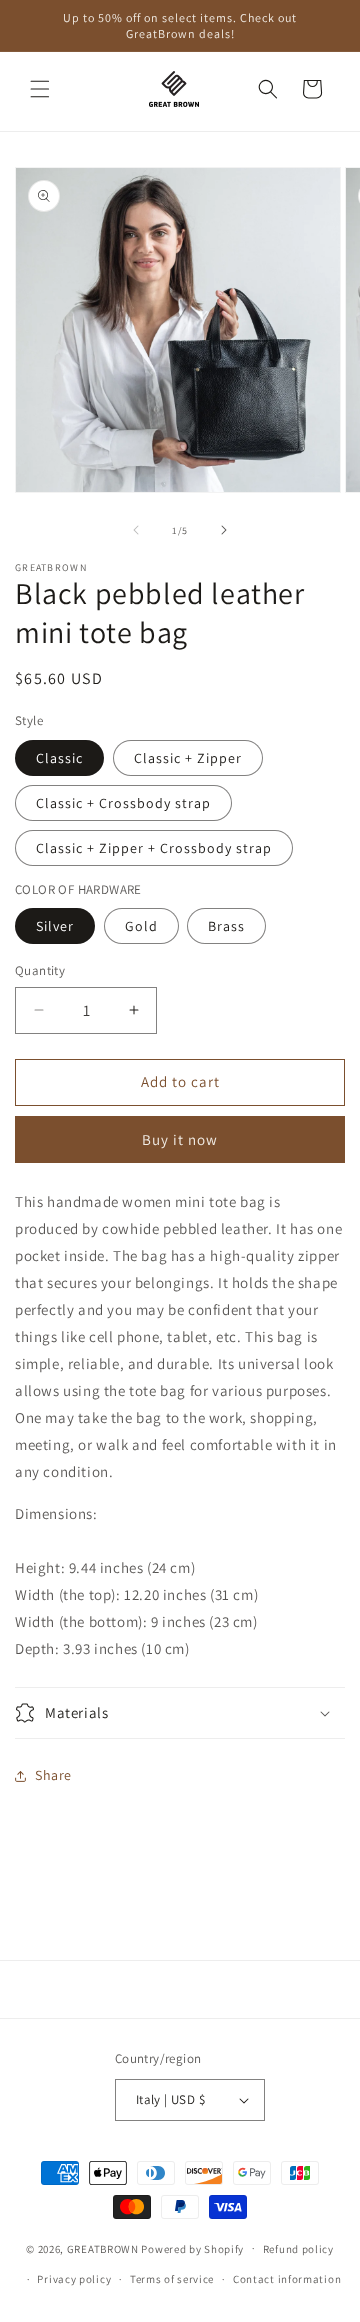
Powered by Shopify (192, 2248)
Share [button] (53, 1775)
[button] (40, 89)
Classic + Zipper (188, 758)
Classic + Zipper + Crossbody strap (154, 848)
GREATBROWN (103, 2248)
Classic (59, 758)
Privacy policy (74, 2279)
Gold (141, 926)
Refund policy (298, 2249)
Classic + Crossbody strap (123, 803)
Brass (226, 926)
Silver (55, 926)
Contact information (287, 2279)
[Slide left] (136, 530)
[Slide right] (224, 530)
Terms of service (172, 2279)
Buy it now (180, 1139)
